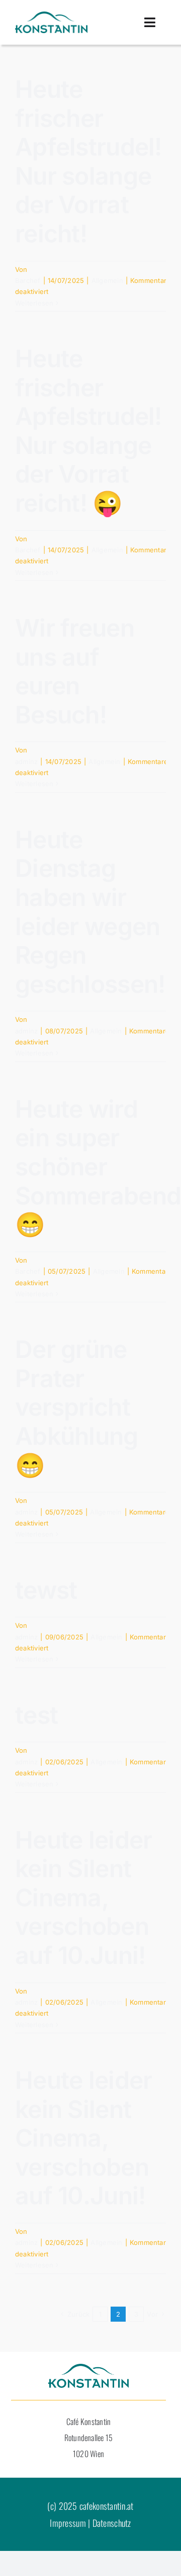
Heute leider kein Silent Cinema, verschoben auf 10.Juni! (83, 1898)
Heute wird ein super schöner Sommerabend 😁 (98, 1167)
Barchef (28, 280)
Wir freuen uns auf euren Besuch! (75, 671)
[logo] (51, 16)
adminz (26, 762)
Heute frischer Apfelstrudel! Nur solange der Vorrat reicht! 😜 (88, 431)
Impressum (68, 2523)
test (36, 1715)
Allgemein (107, 280)
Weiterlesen (34, 303)
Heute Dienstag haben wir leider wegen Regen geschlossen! (90, 912)
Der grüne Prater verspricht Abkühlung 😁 (77, 1407)
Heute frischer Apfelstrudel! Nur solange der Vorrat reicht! (88, 161)
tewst (46, 1590)
